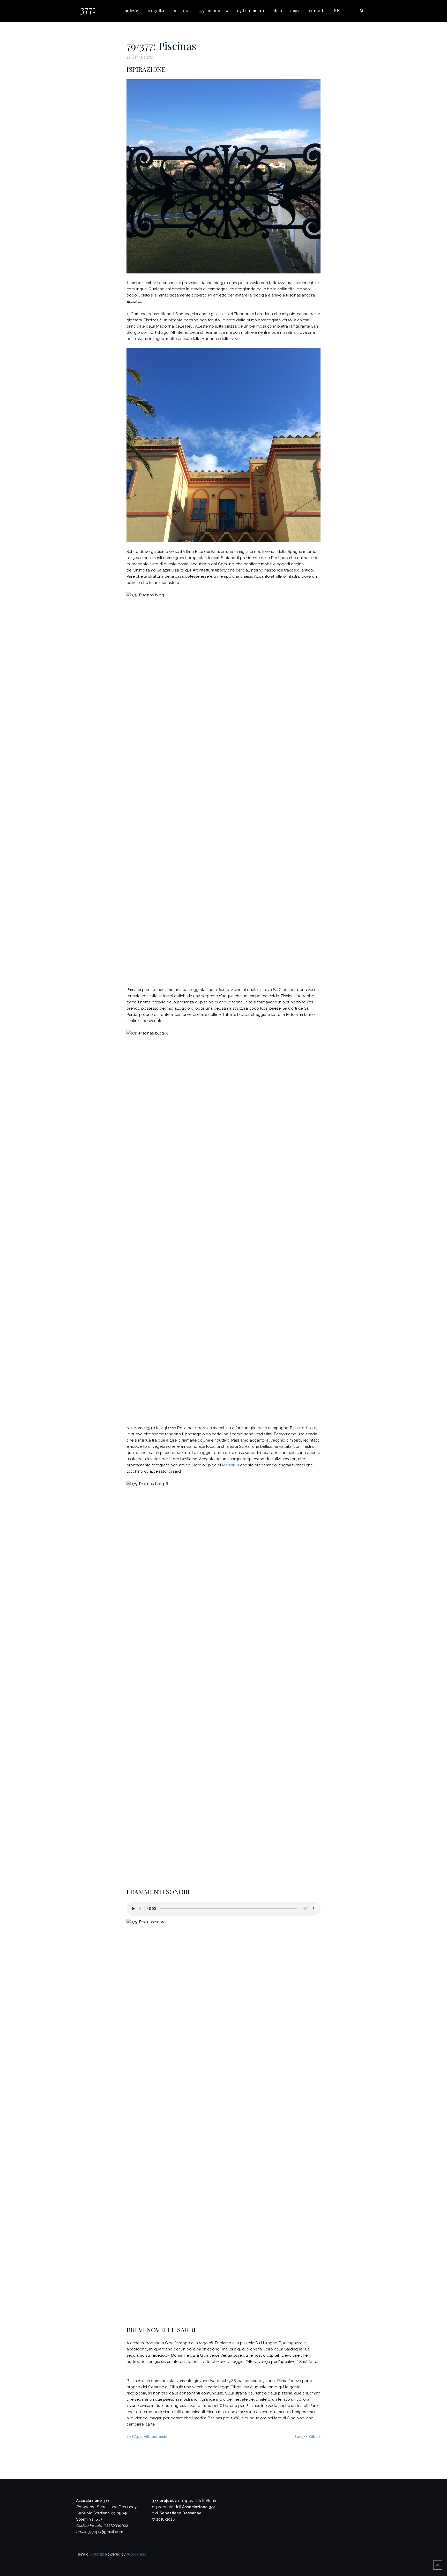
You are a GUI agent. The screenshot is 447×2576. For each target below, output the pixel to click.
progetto (155, 10)
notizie (131, 10)
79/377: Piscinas (161, 46)
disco (296, 10)
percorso (181, 10)
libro (277, 10)
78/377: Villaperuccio (148, 2437)
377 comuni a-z (213, 10)
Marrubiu (230, 1465)
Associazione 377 (199, 2507)
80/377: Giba (306, 2437)
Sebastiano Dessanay (180, 2513)
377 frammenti (250, 10)
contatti (317, 10)
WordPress (136, 2554)
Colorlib (97, 2554)
